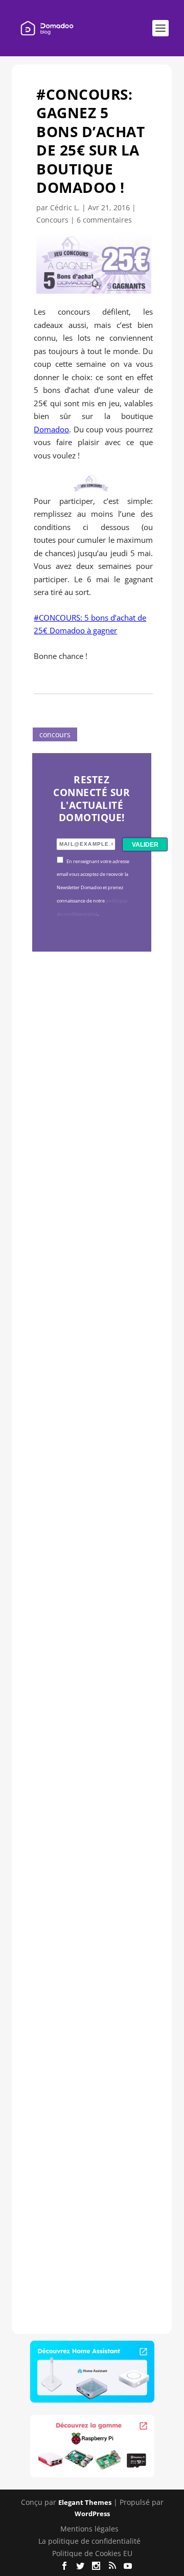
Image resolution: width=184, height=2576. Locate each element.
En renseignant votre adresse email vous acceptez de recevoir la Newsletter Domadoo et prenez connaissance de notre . (93, 888)
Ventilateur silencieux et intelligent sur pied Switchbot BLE (90, 2118)
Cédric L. (65, 207)
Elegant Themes (85, 2502)
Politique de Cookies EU (92, 2553)
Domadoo (51, 429)
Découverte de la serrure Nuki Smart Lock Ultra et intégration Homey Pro (91, 1119)
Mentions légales (89, 2529)
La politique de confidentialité (89, 2541)
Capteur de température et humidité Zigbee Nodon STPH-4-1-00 (89, 1459)
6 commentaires (104, 220)
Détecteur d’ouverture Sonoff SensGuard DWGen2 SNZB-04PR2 (90, 1783)
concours (55, 734)
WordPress (92, 2514)
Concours (52, 220)
